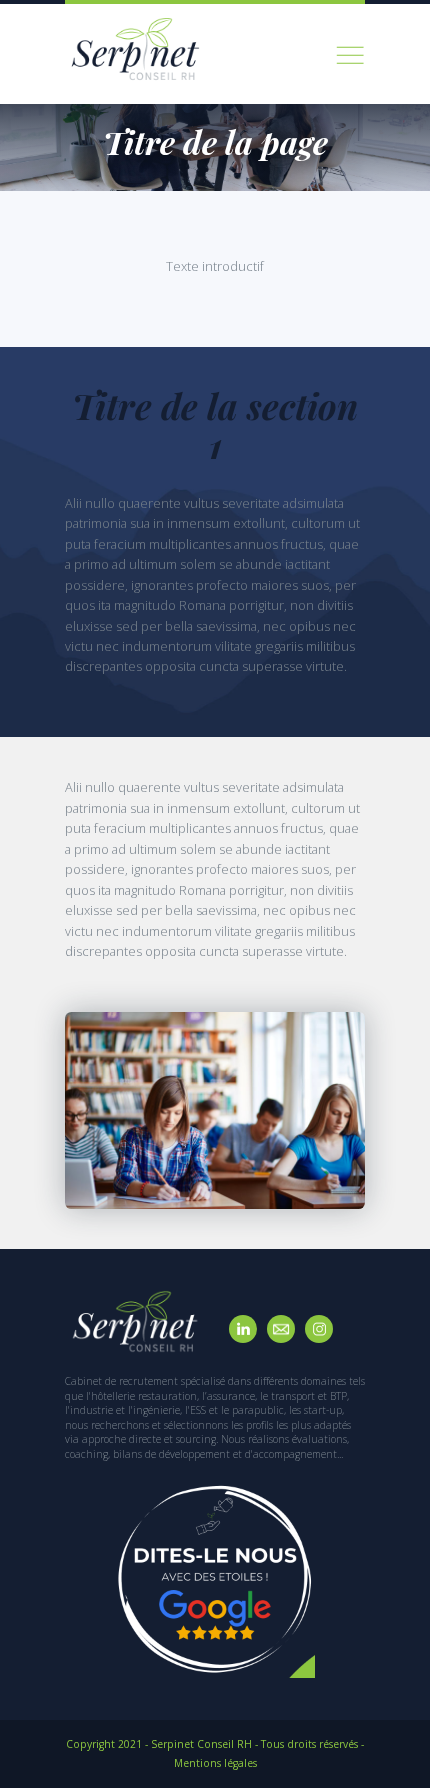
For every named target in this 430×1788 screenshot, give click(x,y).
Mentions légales (215, 1763)
